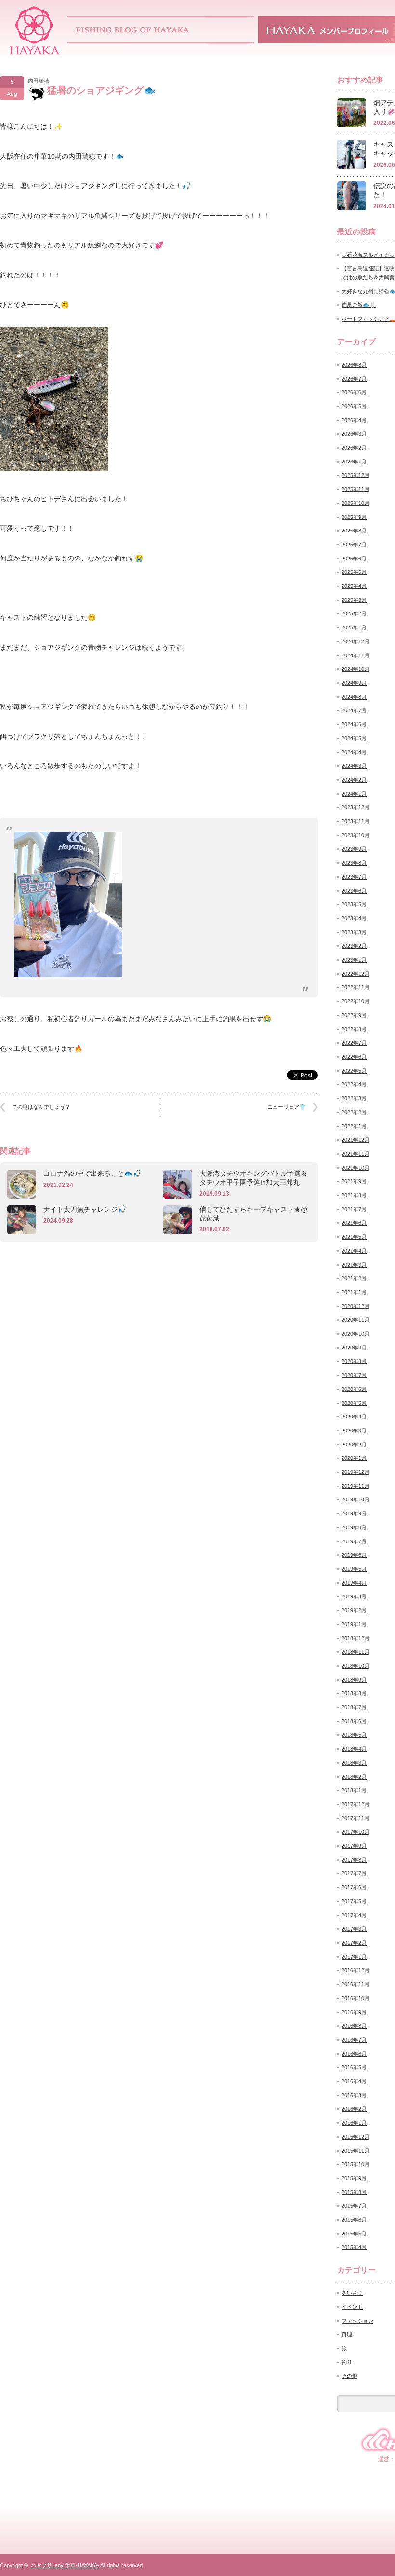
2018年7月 (354, 1707)
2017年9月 (354, 1846)
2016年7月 (354, 2040)
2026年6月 (354, 392)
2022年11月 (355, 987)
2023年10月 (355, 835)
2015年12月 (355, 2137)
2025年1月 (354, 627)
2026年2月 (354, 448)
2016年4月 (354, 2081)
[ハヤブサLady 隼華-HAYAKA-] (35, 51)
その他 (349, 2376)
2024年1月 (354, 794)
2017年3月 (354, 1929)
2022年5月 (354, 1071)
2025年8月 (354, 531)
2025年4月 (354, 586)
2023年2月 (354, 946)
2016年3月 (354, 2095)
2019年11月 (355, 1486)
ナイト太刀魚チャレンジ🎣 (85, 1209)
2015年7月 (354, 2206)
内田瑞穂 (39, 81)
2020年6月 (354, 1389)
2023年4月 (354, 918)
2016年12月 (355, 1970)
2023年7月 (354, 877)
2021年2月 (354, 1278)
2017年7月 (354, 1873)
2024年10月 (355, 669)
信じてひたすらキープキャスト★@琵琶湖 (253, 1213)
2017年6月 (354, 1887)
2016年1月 (354, 2123)
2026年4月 (354, 420)
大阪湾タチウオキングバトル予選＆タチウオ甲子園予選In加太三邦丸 (253, 1178)
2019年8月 (354, 1527)
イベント (352, 2307)
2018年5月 (354, 1735)
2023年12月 (355, 807)
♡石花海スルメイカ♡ (368, 255)
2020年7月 (354, 1375)
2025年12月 (355, 475)
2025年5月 (354, 572)
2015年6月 (354, 2220)
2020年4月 (354, 1417)
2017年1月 (354, 1957)
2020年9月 (354, 1348)
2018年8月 (354, 1693)
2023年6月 (354, 891)
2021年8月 (354, 1195)
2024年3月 (354, 766)
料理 (347, 2334)
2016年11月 (355, 1984)
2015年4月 (354, 2247)
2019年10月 (355, 1499)
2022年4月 (354, 1084)
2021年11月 (355, 1154)
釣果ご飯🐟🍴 (359, 305)
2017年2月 (354, 1943)
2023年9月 (354, 849)
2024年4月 (354, 752)
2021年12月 (355, 1140)
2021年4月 (354, 1251)
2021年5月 (354, 1237)
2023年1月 (354, 960)
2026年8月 (354, 365)
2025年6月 (354, 559)
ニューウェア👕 (287, 1107)
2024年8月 (354, 697)
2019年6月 (354, 1555)
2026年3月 (354, 434)
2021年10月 (355, 1168)
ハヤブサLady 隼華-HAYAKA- (65, 2565)
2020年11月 (355, 1320)
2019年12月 (355, 1472)
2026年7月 (354, 379)
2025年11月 (355, 489)
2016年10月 (355, 1998)
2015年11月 (355, 2151)
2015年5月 (354, 2234)
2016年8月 (354, 2026)
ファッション (357, 2321)
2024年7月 (354, 710)
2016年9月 (354, 2012)
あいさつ (352, 2293)
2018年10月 (355, 1666)
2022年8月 (354, 1029)
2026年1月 (354, 462)
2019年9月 (354, 1513)
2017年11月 (355, 1818)
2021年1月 (354, 1292)
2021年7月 (354, 1209)
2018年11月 (355, 1652)
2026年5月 (354, 406)
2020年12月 (355, 1306)
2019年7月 (354, 1541)
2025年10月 (355, 503)
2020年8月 (354, 1361)
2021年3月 (354, 1265)
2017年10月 (355, 1832)
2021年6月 (354, 1223)
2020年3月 (354, 1431)
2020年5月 (354, 1403)
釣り (347, 2362)
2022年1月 (354, 1126)
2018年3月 (354, 1763)
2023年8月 (354, 863)
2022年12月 (355, 974)
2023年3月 (354, 932)
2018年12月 (355, 1638)
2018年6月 (354, 1721)
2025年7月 (354, 545)
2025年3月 (354, 600)
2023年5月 (354, 904)
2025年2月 (354, 613)
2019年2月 (354, 1610)
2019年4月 (354, 1583)
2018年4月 (354, 1749)
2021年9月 (354, 1181)
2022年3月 (354, 1098)
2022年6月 (354, 1057)
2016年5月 (354, 2067)
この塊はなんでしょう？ (41, 1107)
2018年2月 (354, 1777)
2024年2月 (354, 780)
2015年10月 (355, 2164)
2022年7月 (354, 1043)
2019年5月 (354, 1569)
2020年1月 (354, 1458)
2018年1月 (354, 1790)
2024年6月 (354, 724)
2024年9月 (354, 683)
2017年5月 (354, 1901)
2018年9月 (354, 1680)
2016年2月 (354, 2109)
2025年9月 (354, 517)
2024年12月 (355, 641)
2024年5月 (354, 738)
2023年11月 (355, 821)
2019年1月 (354, 1624)
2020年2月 (354, 1445)
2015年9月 (354, 2178)
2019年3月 (354, 1596)
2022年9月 (354, 1015)
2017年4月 (354, 1915)
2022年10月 (355, 1001)
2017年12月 (355, 1804)
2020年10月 (355, 1334)
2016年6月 (354, 2054)
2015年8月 (354, 2192)
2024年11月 (355, 655)
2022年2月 (354, 1112)
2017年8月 (354, 1860)
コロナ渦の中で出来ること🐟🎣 (92, 1173)
